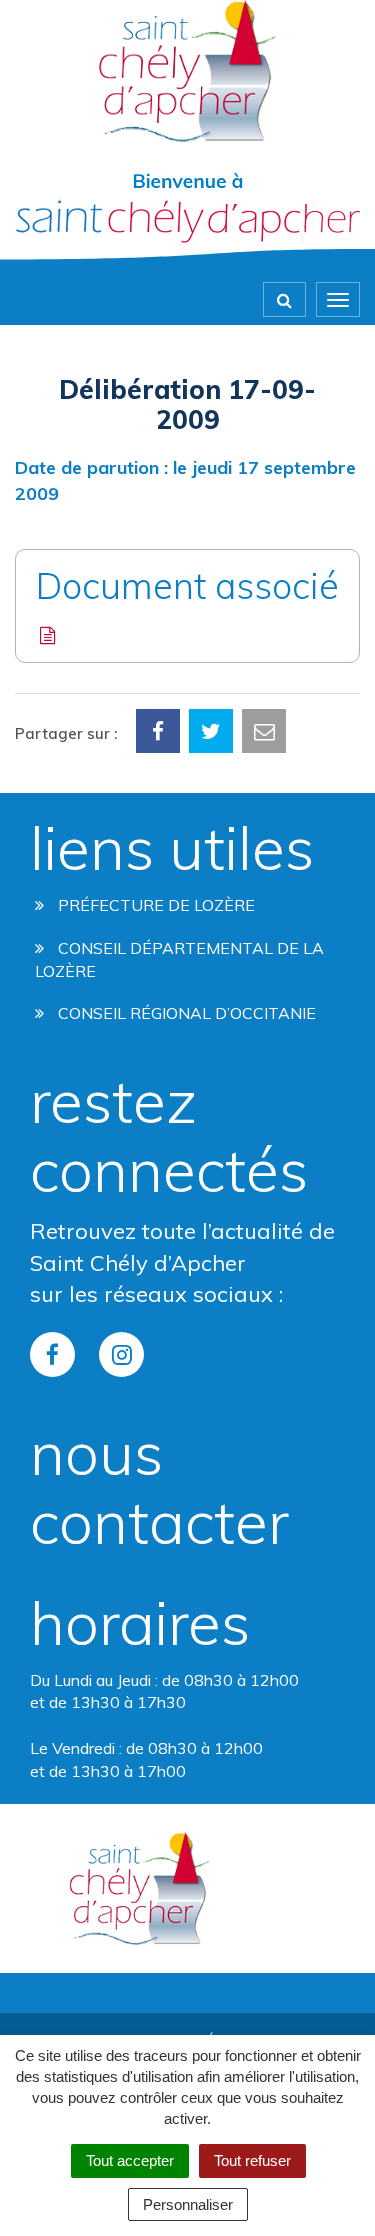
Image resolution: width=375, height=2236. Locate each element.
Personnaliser (188, 2204)
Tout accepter (130, 2160)
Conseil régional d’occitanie (185, 1013)
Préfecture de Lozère (154, 905)
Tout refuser (252, 2160)
